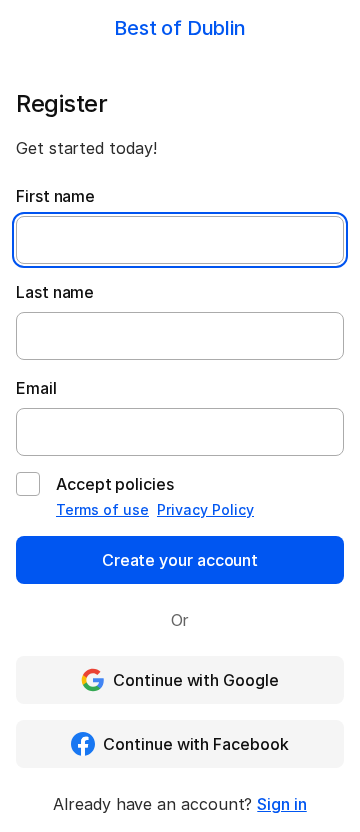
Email (36, 388)
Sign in (281, 804)
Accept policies (115, 484)
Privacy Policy (205, 509)
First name (55, 196)
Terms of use (102, 509)
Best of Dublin (179, 28)
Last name (55, 292)
